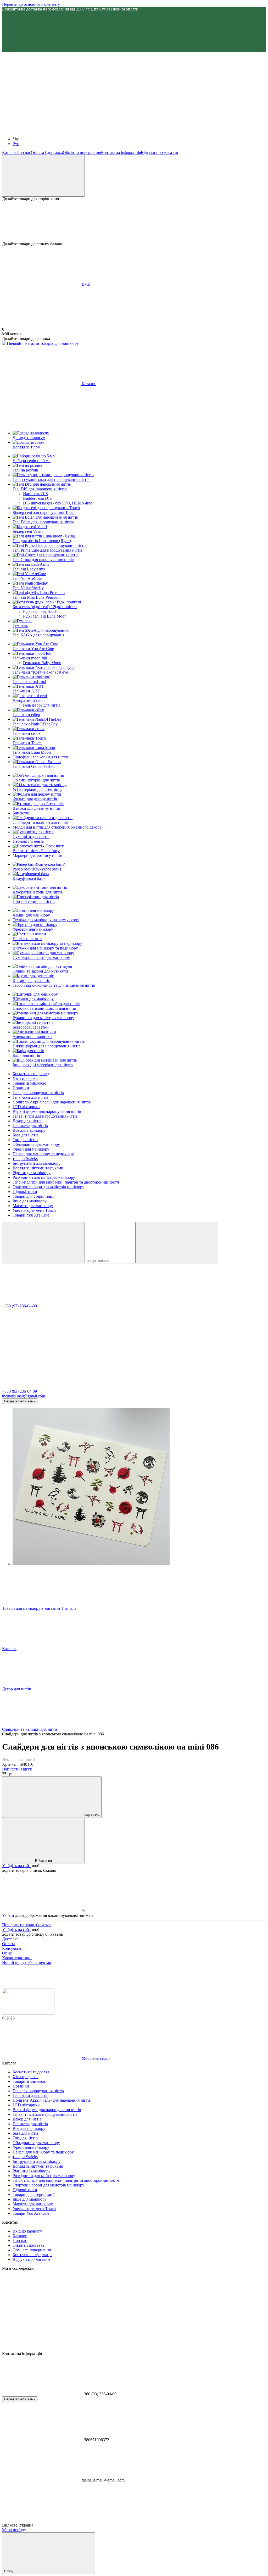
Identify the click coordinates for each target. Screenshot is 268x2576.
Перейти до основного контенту (31, 4)
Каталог (9, 152)
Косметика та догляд (31, 1074)
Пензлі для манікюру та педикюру (43, 1154)
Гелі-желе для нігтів (30, 1126)
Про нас (24, 152)
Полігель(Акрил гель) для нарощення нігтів (52, 1102)
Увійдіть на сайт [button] (16, 1866)
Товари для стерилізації (33, 1196)
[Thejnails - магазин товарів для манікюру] (28, 2013)
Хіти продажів (26, 1078)
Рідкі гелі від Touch (40, 611)
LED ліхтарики (26, 1107)
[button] (134, 32)
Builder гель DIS (37, 498)
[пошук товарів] (43, 1243)
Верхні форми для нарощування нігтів (47, 1111)
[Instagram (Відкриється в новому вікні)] (41, 90)
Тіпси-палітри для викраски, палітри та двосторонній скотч (66, 1182)
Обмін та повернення (82, 152)
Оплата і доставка (47, 152)
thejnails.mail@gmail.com (24, 1396)
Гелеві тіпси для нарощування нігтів (45, 1116)
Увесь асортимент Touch (34, 1210)
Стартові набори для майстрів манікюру (48, 1187)
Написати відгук (17, 1769)
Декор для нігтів (27, 1121)
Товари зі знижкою (29, 1083)
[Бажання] (134, 221)
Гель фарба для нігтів (42, 705)
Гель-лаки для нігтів (30, 1097)
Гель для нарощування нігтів (38, 1093)
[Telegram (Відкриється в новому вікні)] (120, 130)
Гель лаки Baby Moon (42, 663)
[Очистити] (177, 1243)
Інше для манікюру (30, 1201)
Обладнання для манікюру (36, 1144)
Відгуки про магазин (160, 152)
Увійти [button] (8, 1915)
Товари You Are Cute (31, 1215)
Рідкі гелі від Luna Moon (45, 616)
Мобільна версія (96, 2058)
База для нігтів (26, 1135)
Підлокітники (25, 1192)
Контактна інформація (121, 152)
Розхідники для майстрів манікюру (44, 1177)
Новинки (21, 1088)
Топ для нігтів (25, 1140)
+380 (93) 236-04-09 (19, 1306)
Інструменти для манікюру (37, 1163)
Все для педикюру (29, 1130)
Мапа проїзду (14, 2530)
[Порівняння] (43, 176)
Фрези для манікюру (31, 1149)
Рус (16, 144)
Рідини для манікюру (32, 1173)
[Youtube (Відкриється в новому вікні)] (41, 130)
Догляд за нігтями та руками (38, 1168)
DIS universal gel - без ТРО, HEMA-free (58, 503)
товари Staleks (25, 1159)
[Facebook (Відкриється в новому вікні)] (198, 90)
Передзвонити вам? (20, 1401)
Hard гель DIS (35, 494)
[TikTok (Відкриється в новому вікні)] (120, 90)
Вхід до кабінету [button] (27, 2231)
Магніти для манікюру (33, 1206)
